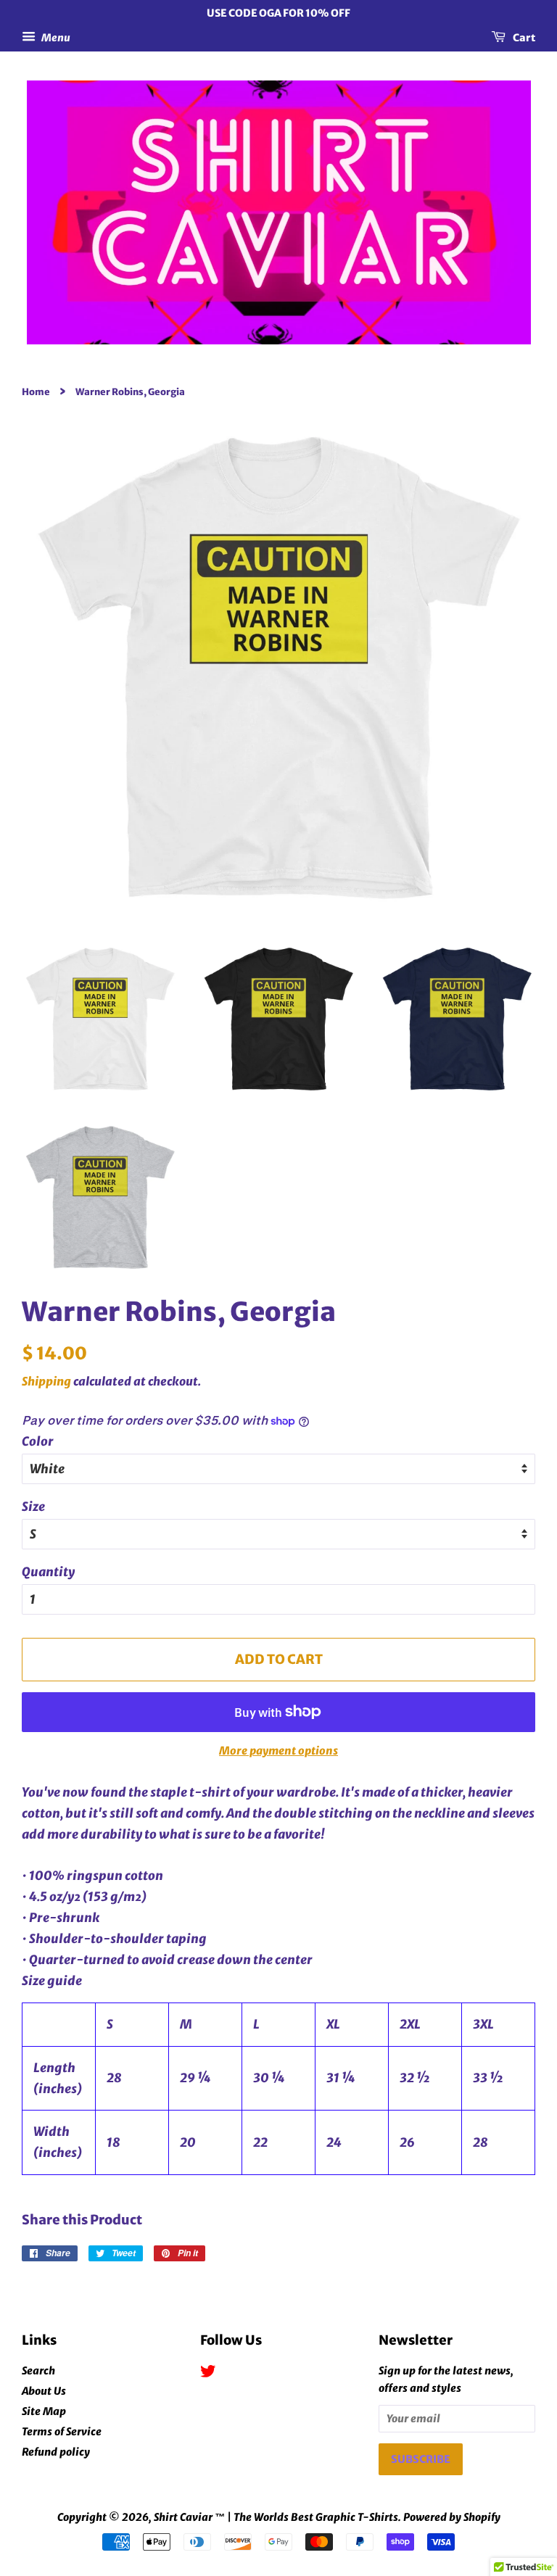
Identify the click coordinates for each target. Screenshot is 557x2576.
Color (38, 1441)
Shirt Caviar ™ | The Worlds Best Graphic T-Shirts (276, 2517)
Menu (55, 37)
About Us (44, 2391)
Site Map (44, 2411)
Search (38, 2371)
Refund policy (56, 2452)
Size (33, 1507)
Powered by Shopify (452, 2517)
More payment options (278, 1751)
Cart (523, 37)
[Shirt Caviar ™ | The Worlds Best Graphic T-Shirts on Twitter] (208, 2374)
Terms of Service (62, 2432)
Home (36, 392)
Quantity (48, 1572)
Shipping (46, 1381)
